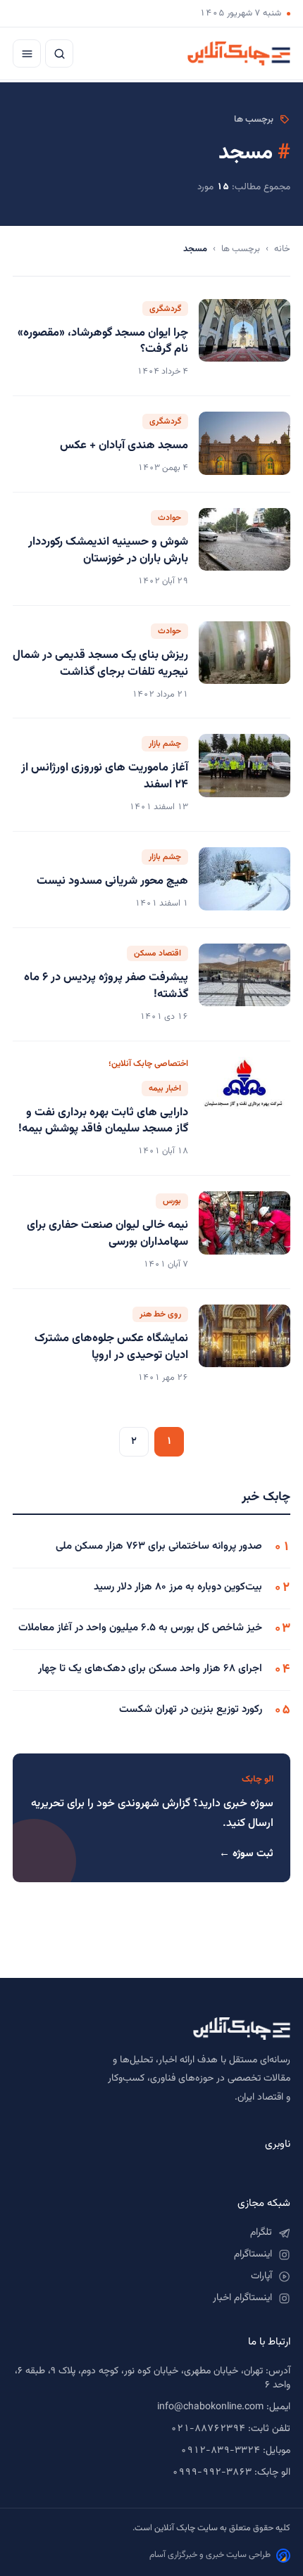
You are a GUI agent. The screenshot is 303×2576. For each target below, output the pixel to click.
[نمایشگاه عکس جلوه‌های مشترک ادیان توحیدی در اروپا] (245, 1345)
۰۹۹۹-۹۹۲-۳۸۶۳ (212, 2473)
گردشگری (165, 309)
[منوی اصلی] (27, 53)
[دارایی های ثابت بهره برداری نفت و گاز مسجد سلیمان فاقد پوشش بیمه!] (245, 1109)
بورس (172, 1201)
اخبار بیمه (165, 1089)
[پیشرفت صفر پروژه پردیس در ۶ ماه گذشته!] (245, 984)
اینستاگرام (253, 2254)
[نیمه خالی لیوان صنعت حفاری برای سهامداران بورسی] (245, 1232)
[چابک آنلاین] (239, 53)
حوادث (169, 518)
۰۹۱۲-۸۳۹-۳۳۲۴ (220, 2451)
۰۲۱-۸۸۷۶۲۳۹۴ (208, 2429)
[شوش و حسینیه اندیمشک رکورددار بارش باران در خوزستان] (245, 549)
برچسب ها (241, 249)
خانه (282, 249)
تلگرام (261, 2233)
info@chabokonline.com (210, 2407)
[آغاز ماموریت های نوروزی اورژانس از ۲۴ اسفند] (245, 775)
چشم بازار (165, 744)
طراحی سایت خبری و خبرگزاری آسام (210, 2555)
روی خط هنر (160, 1314)
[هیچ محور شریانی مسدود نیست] (245, 880)
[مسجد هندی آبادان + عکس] (245, 444)
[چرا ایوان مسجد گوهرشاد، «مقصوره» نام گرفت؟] (245, 340)
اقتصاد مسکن (157, 953)
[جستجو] (59, 53)
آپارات (261, 2276)
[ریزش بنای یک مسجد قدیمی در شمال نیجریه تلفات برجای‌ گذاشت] (245, 662)
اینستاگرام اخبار (242, 2298)
